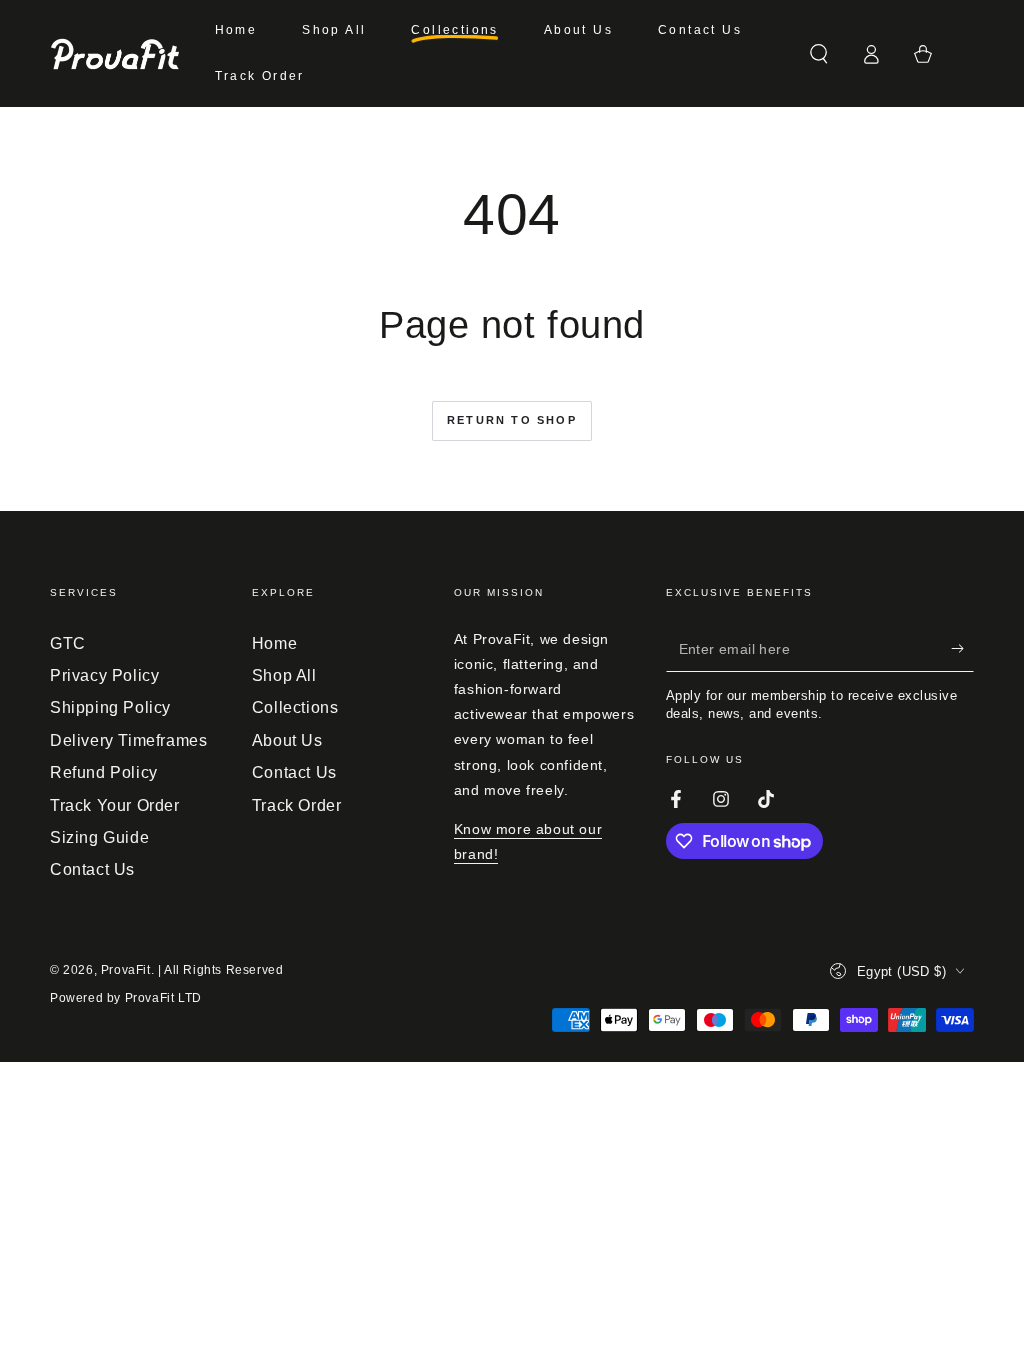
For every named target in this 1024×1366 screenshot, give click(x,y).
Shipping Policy (110, 707)
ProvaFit (126, 970)
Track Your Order (115, 805)
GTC (68, 643)
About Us (287, 740)
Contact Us (92, 869)
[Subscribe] (962, 649)
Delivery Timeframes (128, 740)
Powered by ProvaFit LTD (126, 998)
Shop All (284, 675)
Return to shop (512, 420)
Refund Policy (104, 772)
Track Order (297, 805)
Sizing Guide (99, 837)
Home (274, 643)
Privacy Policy (104, 675)
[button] (819, 54)
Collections (295, 707)
